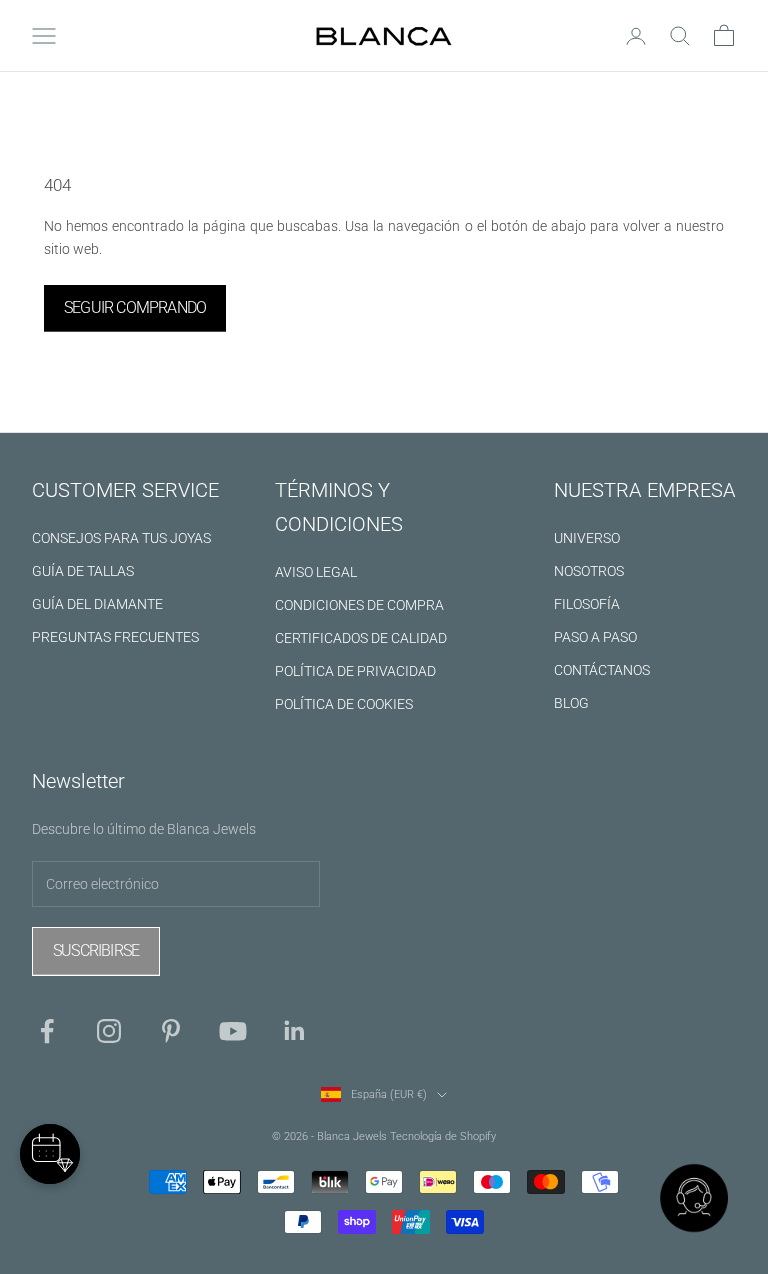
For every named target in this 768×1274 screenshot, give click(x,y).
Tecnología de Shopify (443, 1136)
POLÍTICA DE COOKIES (344, 704)
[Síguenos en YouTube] (233, 1031)
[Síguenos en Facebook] (47, 1031)
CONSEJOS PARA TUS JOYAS (121, 538)
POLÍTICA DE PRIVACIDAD (355, 671)
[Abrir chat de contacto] (694, 1200)
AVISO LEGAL (316, 572)
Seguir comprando (135, 307)
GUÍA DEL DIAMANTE (97, 604)
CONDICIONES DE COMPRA (359, 605)
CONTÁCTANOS (602, 670)
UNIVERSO (587, 538)
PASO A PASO (595, 637)
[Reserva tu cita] (50, 1154)
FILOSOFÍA (587, 604)
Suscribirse (96, 950)
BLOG (571, 703)
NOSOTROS (589, 571)
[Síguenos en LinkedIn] (295, 1031)
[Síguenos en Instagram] (109, 1031)
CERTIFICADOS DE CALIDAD (361, 638)
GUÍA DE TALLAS (83, 571)
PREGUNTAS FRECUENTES (115, 637)
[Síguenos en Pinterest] (171, 1031)
